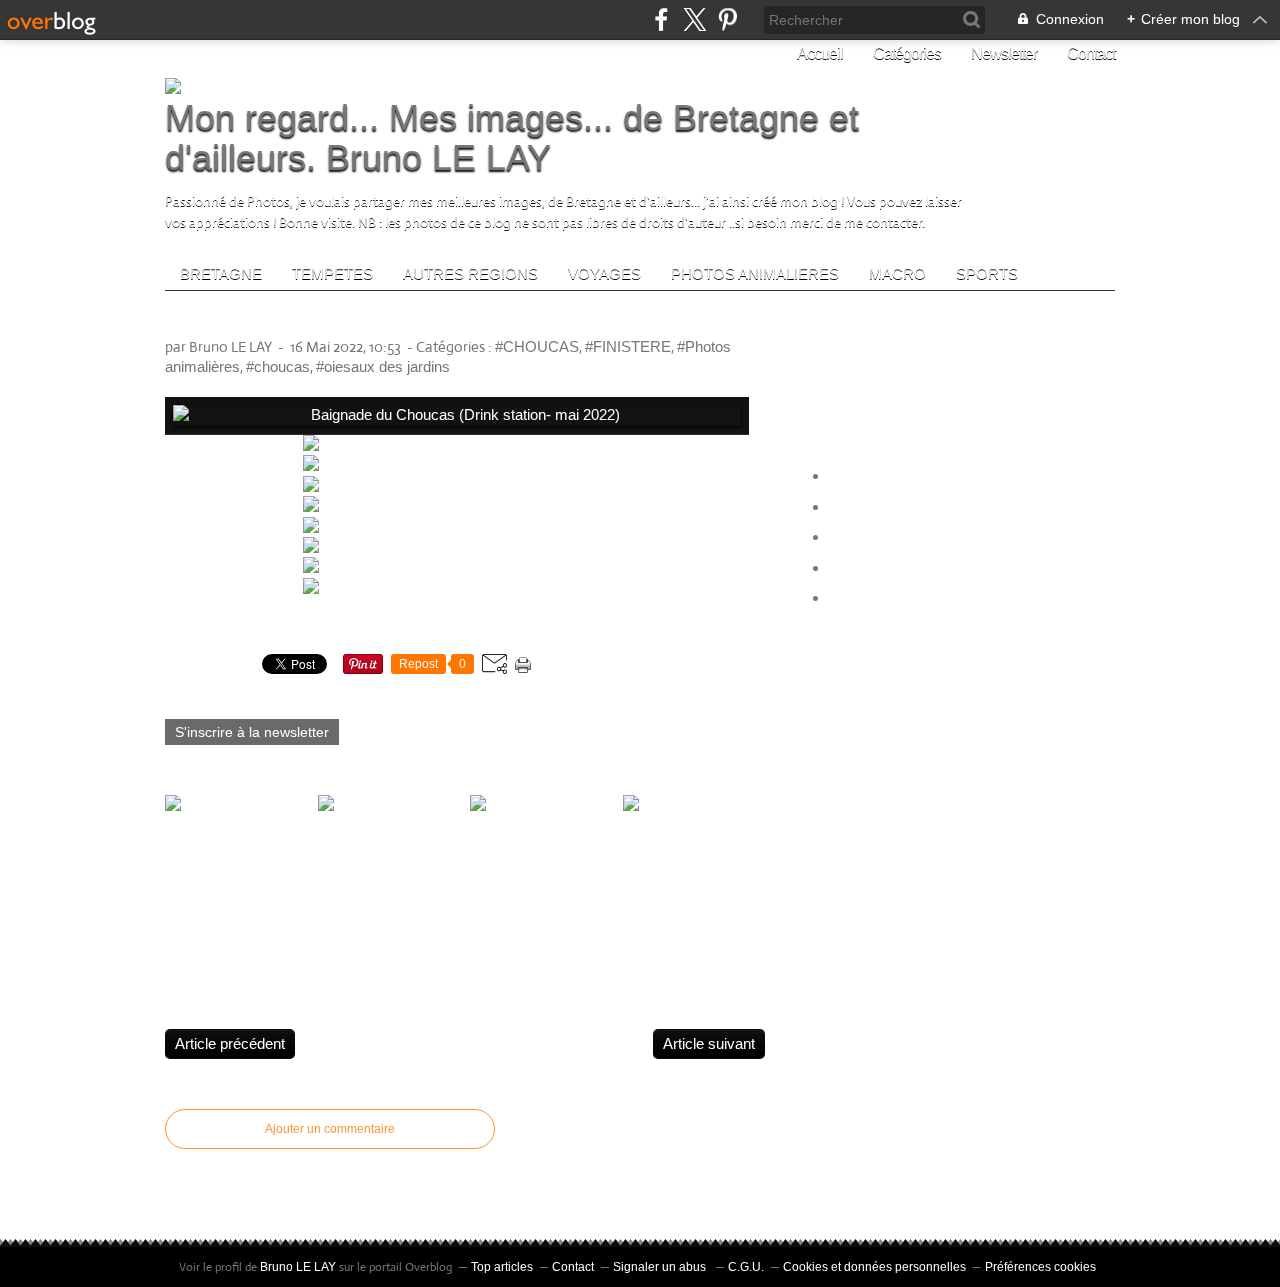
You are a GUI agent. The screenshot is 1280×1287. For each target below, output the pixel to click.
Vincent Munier (879, 537)
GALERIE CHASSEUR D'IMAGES (945, 568)
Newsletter (1004, 53)
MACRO (897, 273)
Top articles (502, 1267)
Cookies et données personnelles (874, 1267)
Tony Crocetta (875, 476)
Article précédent (230, 1043)
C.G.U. (746, 1267)
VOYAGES (604, 273)
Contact (1091, 53)
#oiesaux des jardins (383, 366)
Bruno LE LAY (298, 1267)
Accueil (820, 53)
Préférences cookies (1040, 1267)
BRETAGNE (221, 273)
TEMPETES (332, 273)
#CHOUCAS (537, 346)
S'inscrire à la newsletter (252, 732)
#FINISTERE (628, 346)
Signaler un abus (661, 1267)
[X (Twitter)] (694, 19)
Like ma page (884, 383)
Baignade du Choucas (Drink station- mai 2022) (409, 320)
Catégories (907, 53)
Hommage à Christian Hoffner (927, 598)
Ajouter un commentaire (330, 1129)
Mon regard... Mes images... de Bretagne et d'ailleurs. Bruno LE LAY (512, 137)
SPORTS (987, 273)
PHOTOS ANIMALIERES (755, 273)
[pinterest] (727, 19)
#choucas (278, 366)
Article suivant (709, 1043)
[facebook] (661, 19)
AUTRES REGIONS (470, 273)
